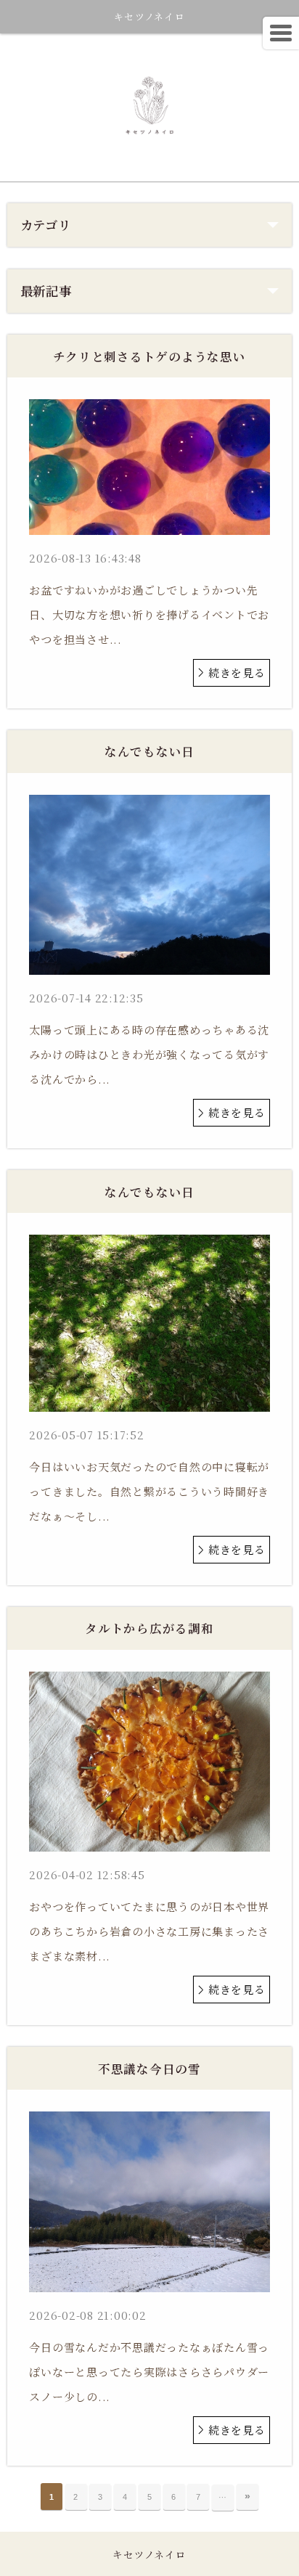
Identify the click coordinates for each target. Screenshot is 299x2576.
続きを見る (237, 672)
